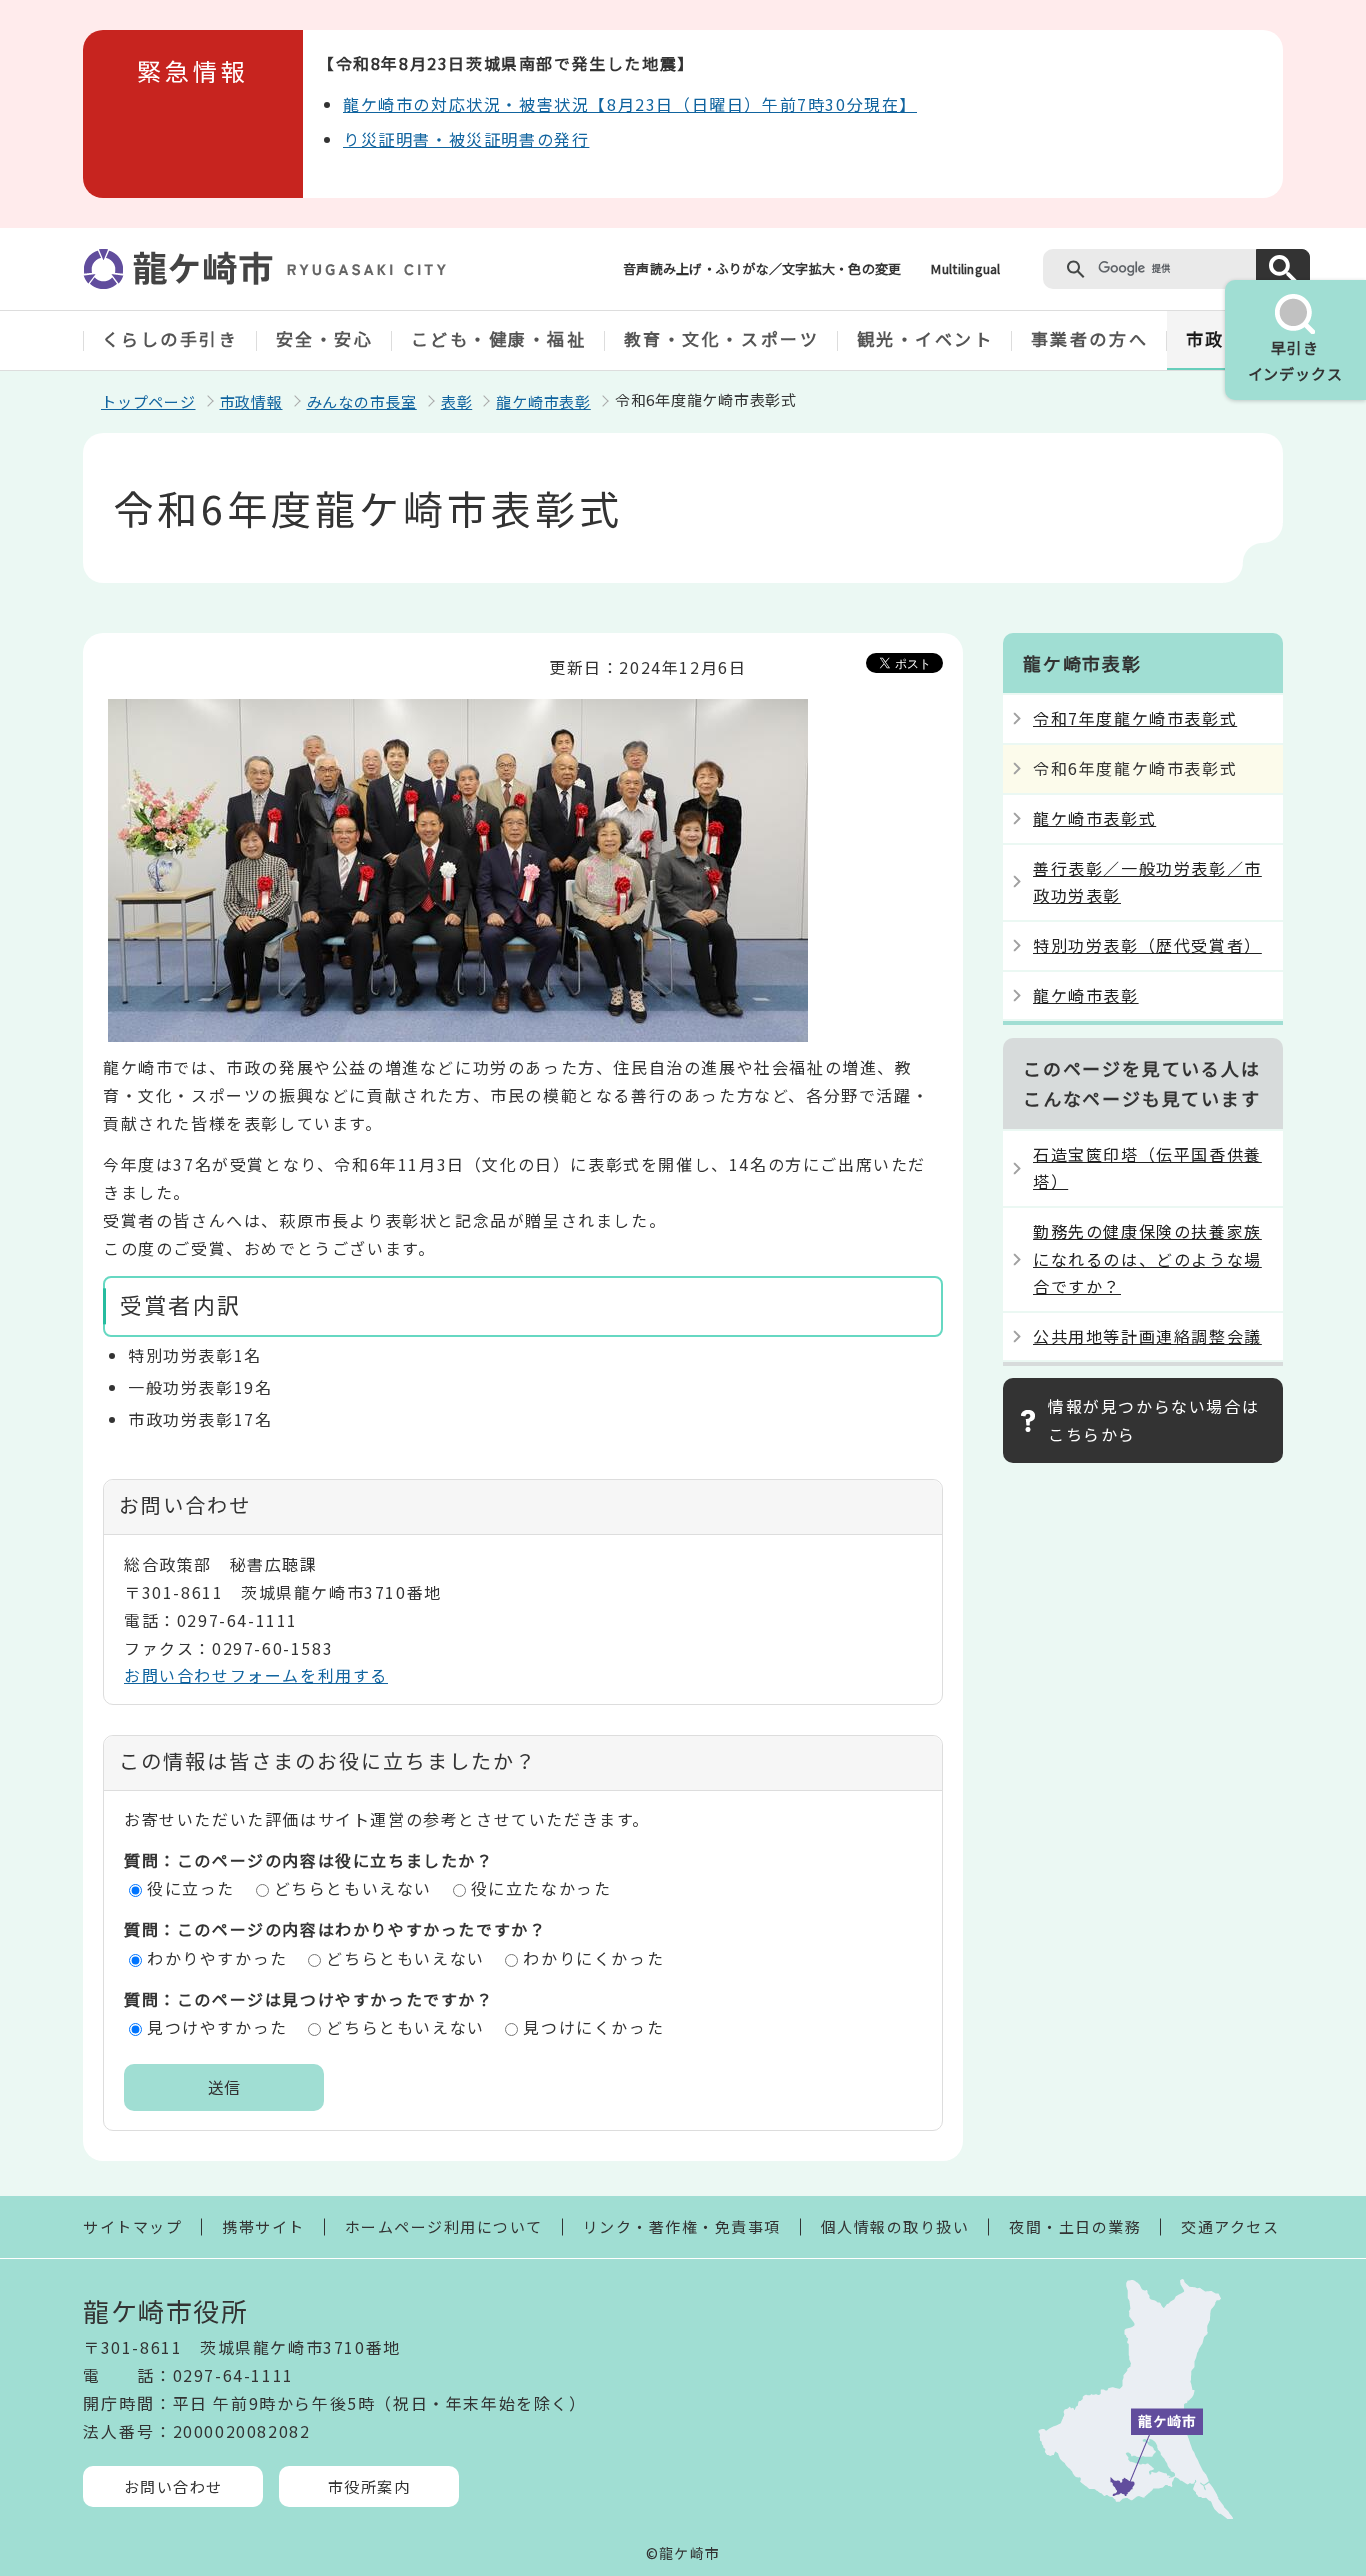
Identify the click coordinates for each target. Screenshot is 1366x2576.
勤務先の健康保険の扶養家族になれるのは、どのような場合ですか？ (1147, 1258)
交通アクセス (1230, 2226)
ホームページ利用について (444, 2226)
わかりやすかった (217, 1958)
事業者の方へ (1089, 338)
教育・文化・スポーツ (722, 338)
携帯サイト (263, 2226)
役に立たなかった (541, 1888)
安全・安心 (325, 338)
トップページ (148, 401)
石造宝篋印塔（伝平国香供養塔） (1147, 1167)
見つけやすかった (217, 2027)
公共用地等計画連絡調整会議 (1147, 1336)
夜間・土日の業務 (1075, 2226)
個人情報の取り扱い (895, 2226)
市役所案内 (369, 2486)
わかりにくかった (593, 1958)
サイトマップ (132, 2226)
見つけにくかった (593, 2027)
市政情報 (251, 401)
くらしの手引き (170, 338)
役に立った (191, 1888)
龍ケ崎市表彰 (543, 401)
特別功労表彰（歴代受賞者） (1147, 945)
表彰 (457, 401)
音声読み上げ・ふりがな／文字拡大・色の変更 (762, 268)
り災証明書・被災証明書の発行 (466, 139)
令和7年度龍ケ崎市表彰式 (1135, 718)
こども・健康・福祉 (499, 338)
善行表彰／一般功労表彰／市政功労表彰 (1147, 881)
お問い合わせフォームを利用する (256, 1675)
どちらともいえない (353, 1888)
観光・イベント (925, 338)
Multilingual (965, 268)
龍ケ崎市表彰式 (1094, 818)
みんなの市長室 (362, 401)
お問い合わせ (173, 2486)
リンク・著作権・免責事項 (682, 2226)
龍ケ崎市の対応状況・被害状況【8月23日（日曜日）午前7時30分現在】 (630, 104)
